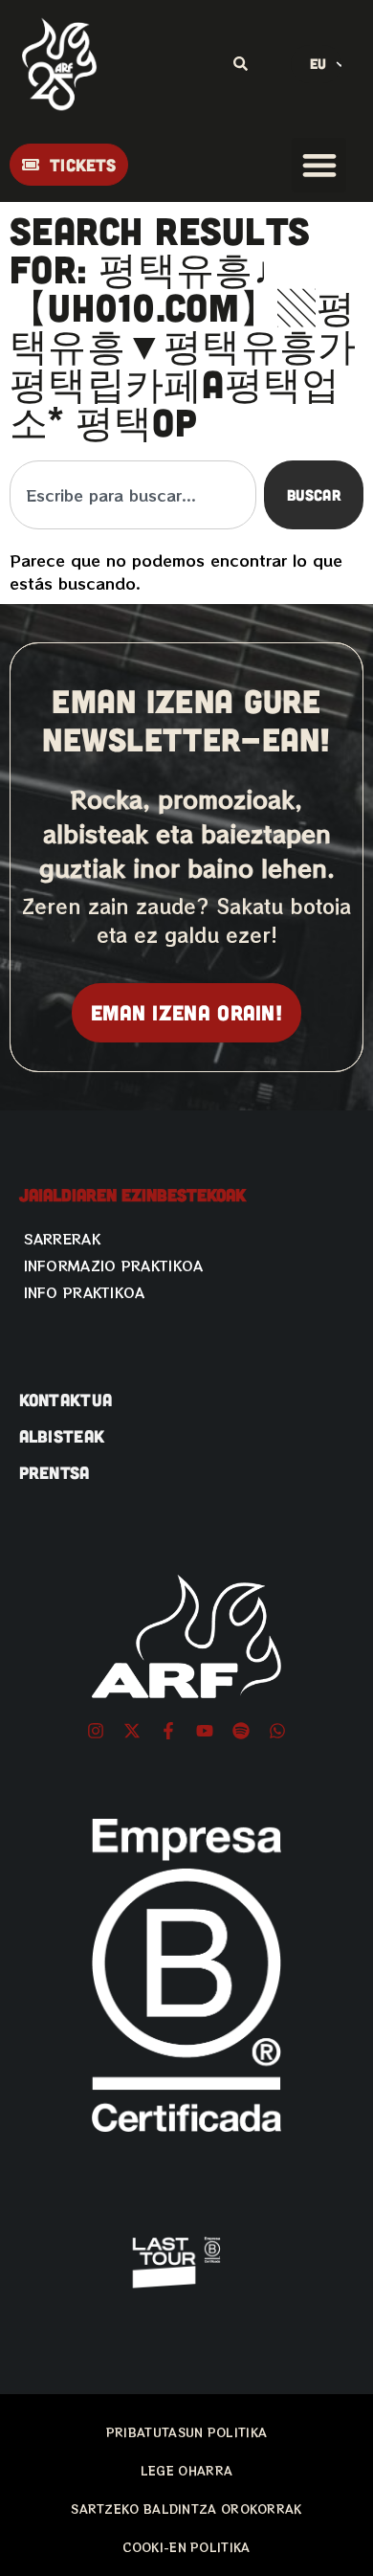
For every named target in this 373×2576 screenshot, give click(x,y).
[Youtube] (205, 1731)
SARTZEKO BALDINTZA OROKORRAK (186, 2509)
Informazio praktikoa (114, 1266)
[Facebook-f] (168, 1731)
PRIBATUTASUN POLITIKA (186, 2432)
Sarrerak (62, 1239)
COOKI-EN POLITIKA (186, 2547)
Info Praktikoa (85, 1292)
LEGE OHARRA (186, 2470)
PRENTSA (55, 1472)
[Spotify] (241, 1731)
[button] (319, 165)
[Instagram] (96, 1731)
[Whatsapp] (277, 1731)
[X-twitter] (132, 1731)
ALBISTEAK (62, 1436)
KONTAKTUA (66, 1400)
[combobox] (133, 495)
